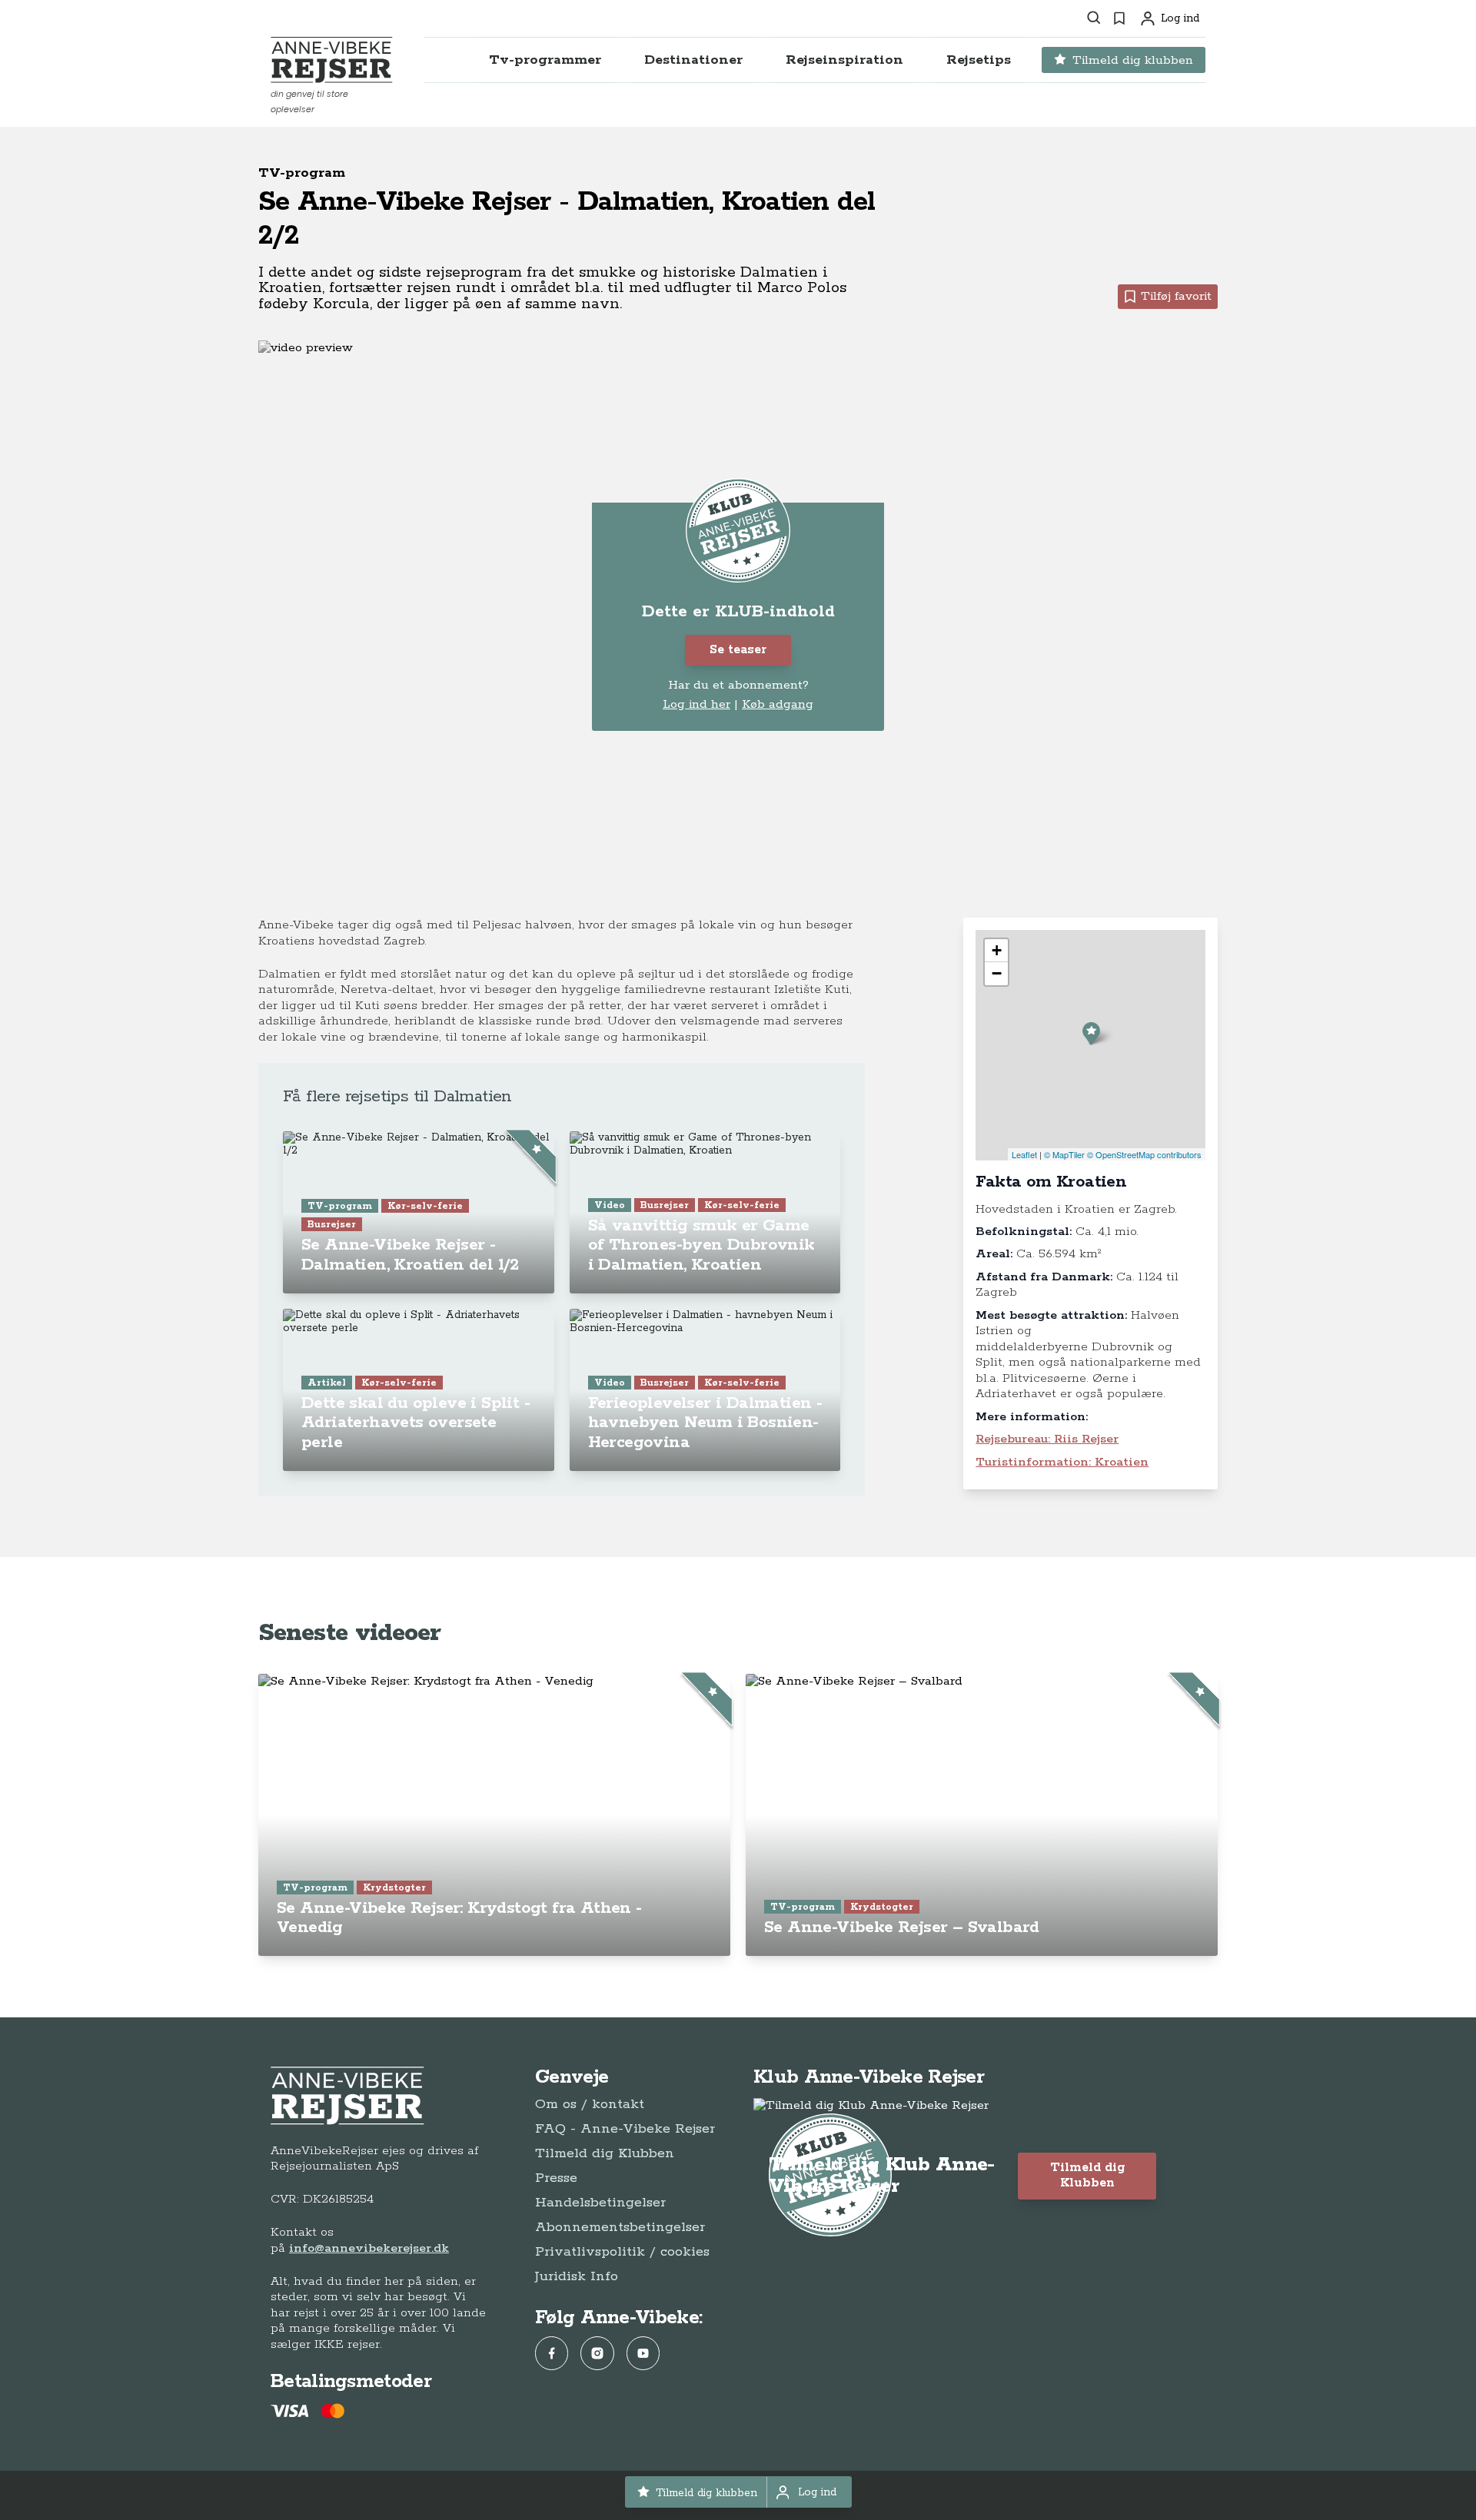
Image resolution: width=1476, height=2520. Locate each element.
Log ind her (696, 705)
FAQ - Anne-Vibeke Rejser (625, 2129)
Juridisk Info (577, 2276)
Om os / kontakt (590, 2104)
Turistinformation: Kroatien (1062, 1462)
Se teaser (738, 650)
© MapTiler (1064, 1154)
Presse (556, 2178)
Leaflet (1024, 1154)
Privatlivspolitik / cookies (622, 2252)
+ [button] (997, 950)
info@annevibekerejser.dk (369, 2248)
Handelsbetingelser (600, 2203)
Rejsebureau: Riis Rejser (1047, 1439)
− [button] (997, 973)
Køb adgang (778, 704)
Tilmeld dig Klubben (605, 2153)
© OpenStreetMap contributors (1144, 1154)
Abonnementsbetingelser (620, 2227)
